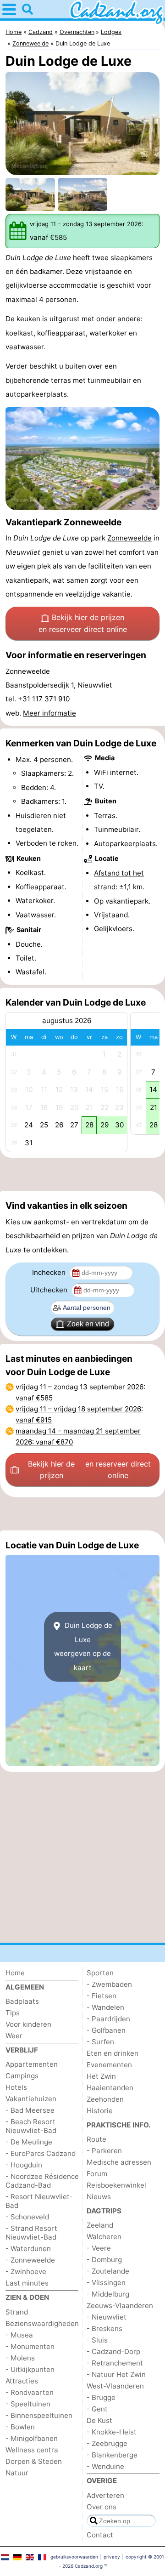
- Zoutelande (108, 2271)
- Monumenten (30, 2346)
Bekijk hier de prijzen (83, 623)
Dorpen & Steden (34, 2461)
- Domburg (104, 2260)
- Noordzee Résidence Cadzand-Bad (42, 2181)
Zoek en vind (88, 1324)
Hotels (16, 2087)
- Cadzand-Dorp (113, 2351)
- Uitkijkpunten (30, 2369)
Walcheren (104, 2237)
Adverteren (105, 2495)
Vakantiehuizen (31, 2099)
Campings (22, 2076)
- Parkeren (104, 2151)
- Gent (97, 2409)
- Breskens (104, 2329)
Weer (14, 2036)
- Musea (19, 2335)
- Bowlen (20, 2427)
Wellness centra (32, 2450)
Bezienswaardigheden (42, 2323)
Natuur (17, 2473)
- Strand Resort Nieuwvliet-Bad (31, 2233)
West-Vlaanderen (115, 2386)
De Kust (99, 2420)
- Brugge (101, 2397)
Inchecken (50, 1272)
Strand (17, 2312)
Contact (100, 2535)
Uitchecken (50, 1290)
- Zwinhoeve (26, 2272)
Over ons (102, 2507)
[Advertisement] (82, 1174)
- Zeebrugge (107, 2443)
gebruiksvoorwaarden (74, 2557)
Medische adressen (119, 2162)
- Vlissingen (106, 2283)
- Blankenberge (112, 2455)
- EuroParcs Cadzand (41, 2153)
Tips (13, 2013)
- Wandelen (105, 2007)
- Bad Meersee (30, 2110)
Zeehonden (105, 2099)
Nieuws (99, 2197)
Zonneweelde (129, 538)
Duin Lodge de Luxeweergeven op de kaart (83, 1646)
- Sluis (97, 2340)
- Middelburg (108, 2294)
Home (15, 1973)
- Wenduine (105, 2466)
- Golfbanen (106, 2030)
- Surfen (100, 2042)
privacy (112, 2557)
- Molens (20, 2358)
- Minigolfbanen (32, 2438)
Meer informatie (49, 713)
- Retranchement (115, 2363)
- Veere (99, 2248)
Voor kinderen (28, 2024)
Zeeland (100, 2225)
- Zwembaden (109, 1984)
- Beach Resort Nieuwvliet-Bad (31, 2126)
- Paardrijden (108, 2019)
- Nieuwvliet (107, 2317)
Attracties (22, 2381)
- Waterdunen (28, 2249)
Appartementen (32, 2064)
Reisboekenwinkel (116, 2185)
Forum (97, 2174)
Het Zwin (101, 2076)
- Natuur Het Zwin (116, 2374)
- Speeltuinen (28, 2404)
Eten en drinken (113, 2053)
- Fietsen (102, 1996)
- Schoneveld (27, 2217)
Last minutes (27, 2283)
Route (96, 2139)
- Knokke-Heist (112, 2432)
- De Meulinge (29, 2142)
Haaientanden (110, 2088)
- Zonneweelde (30, 2260)
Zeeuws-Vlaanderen (120, 2306)
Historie (100, 2111)
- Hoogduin (24, 2165)
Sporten (100, 1973)
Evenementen (109, 2065)
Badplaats (22, 2001)
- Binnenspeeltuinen (39, 2415)
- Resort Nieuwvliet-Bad (39, 2201)
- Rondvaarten (30, 2392)
